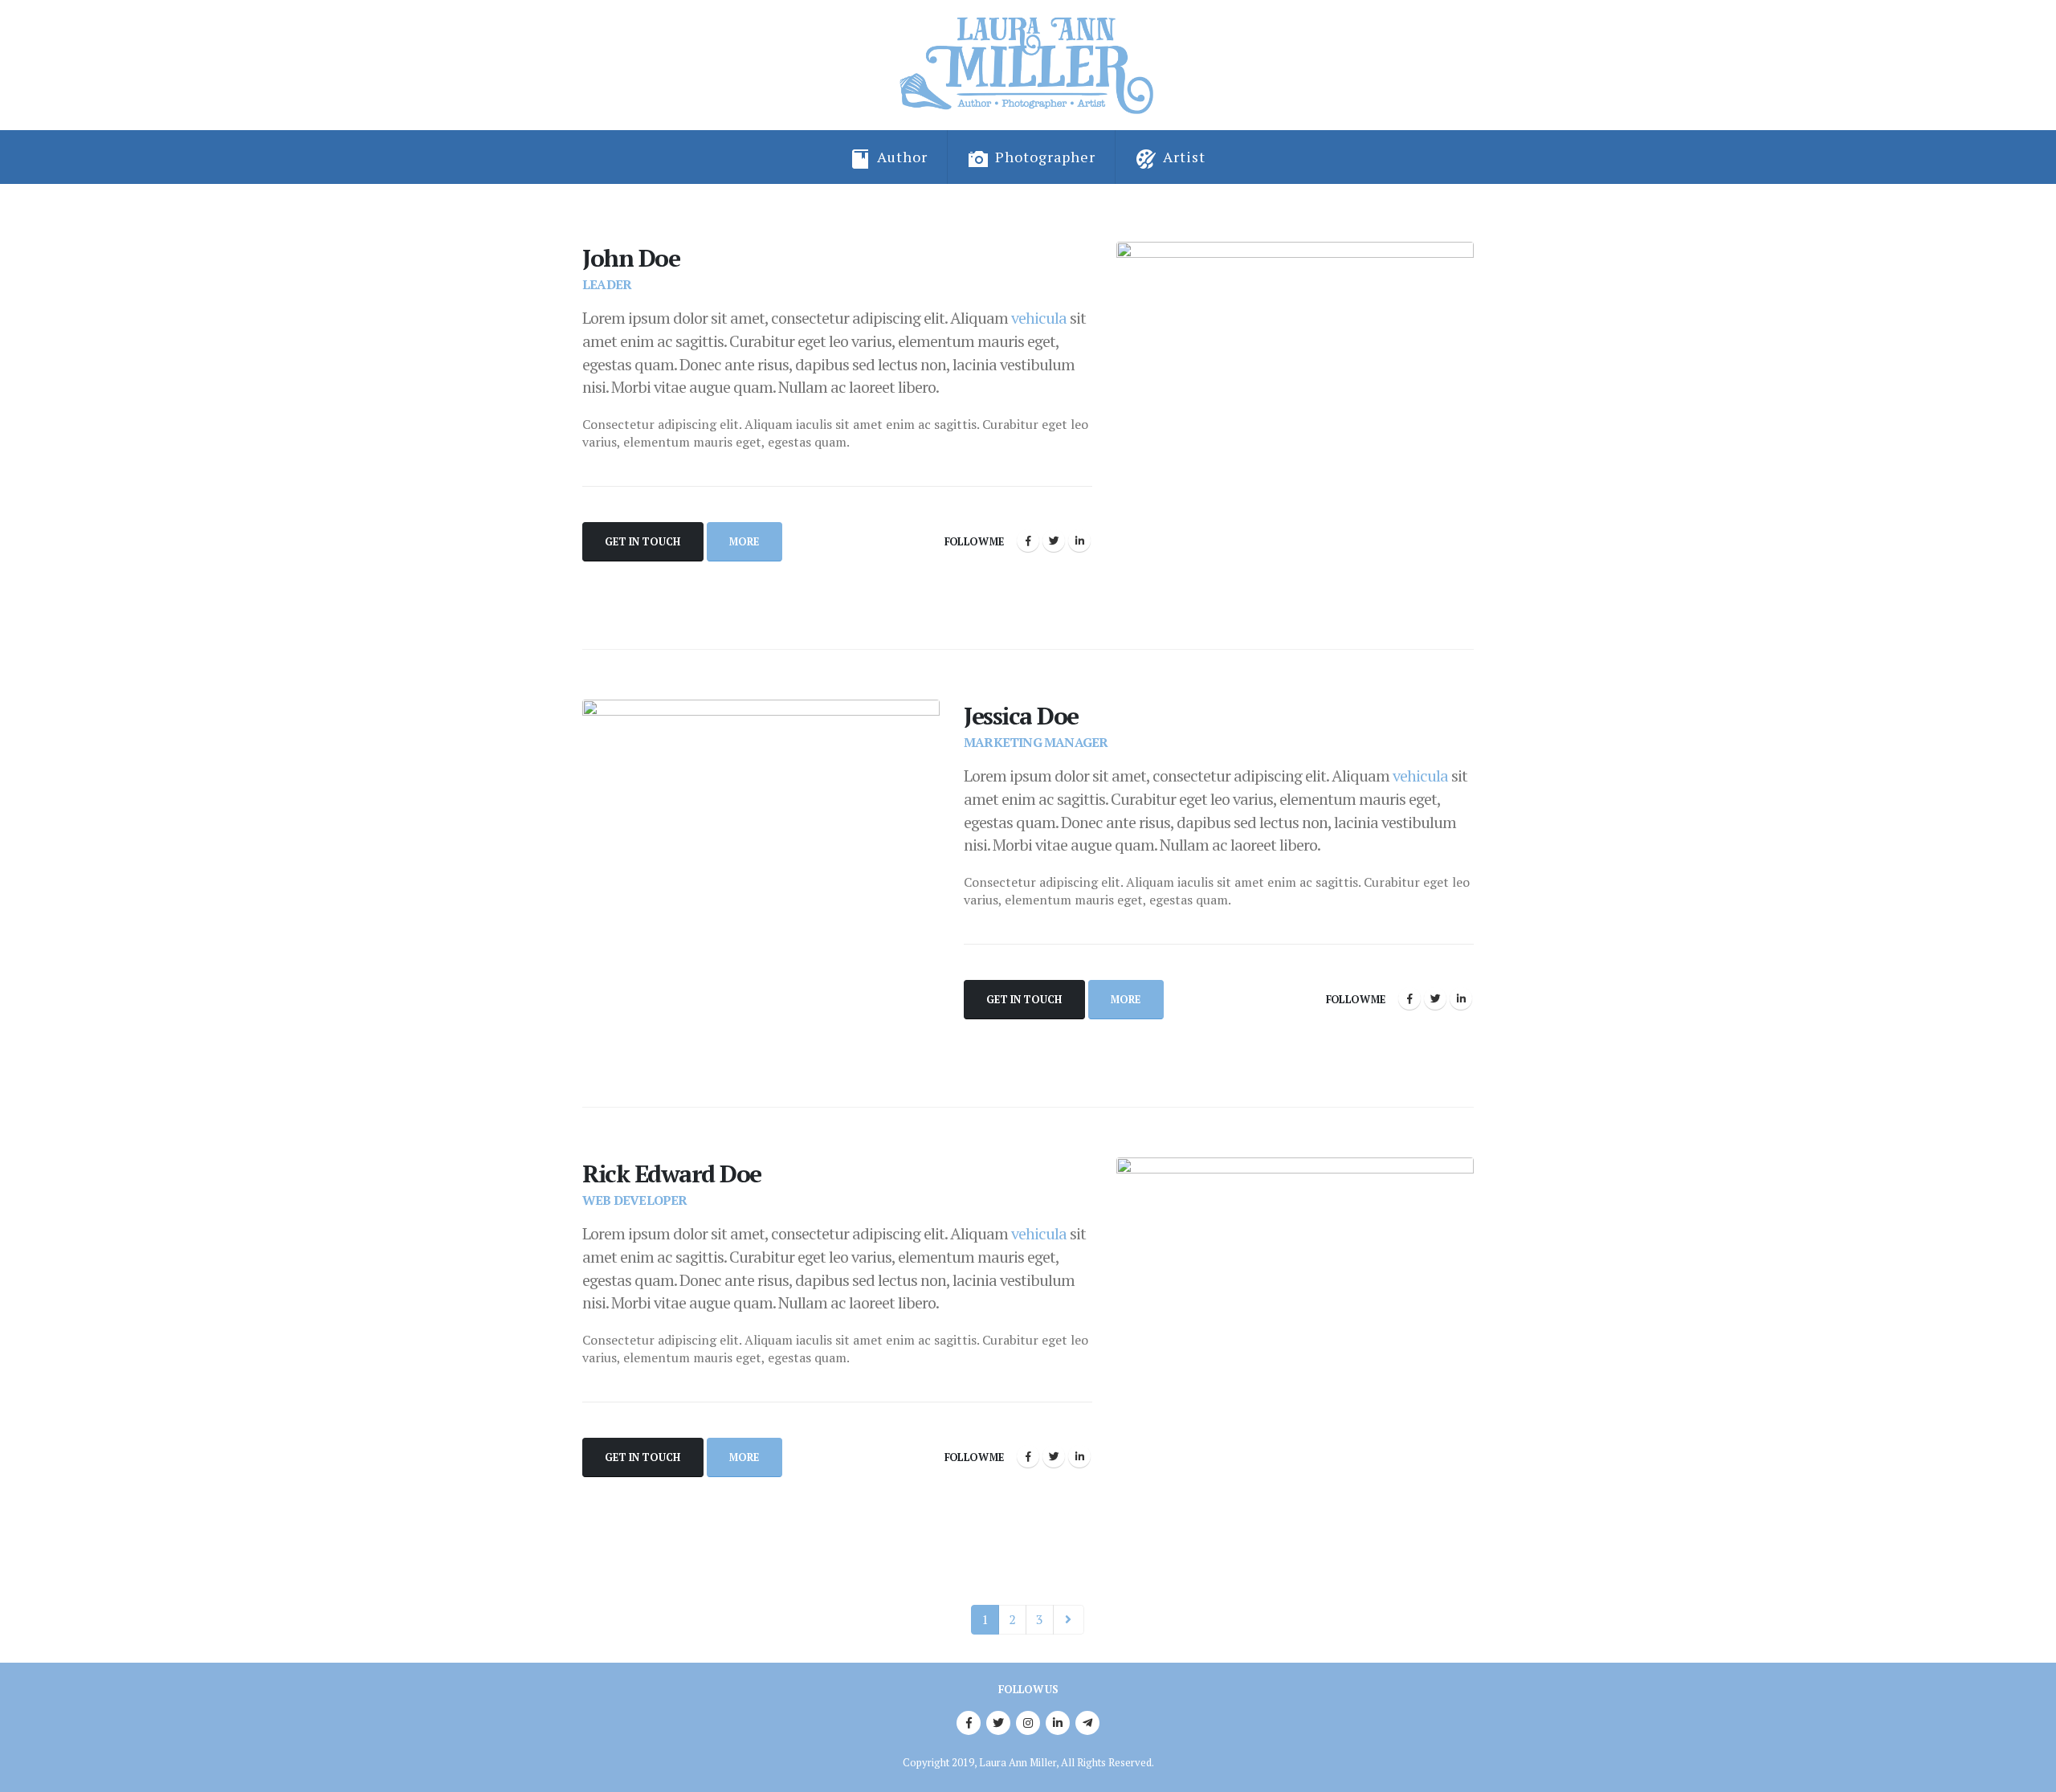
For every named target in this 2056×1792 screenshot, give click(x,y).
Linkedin (1058, 1723)
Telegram (1087, 1723)
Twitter (1054, 541)
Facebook (1028, 541)
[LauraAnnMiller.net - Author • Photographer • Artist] (1028, 65)
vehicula (1039, 318)
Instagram (1028, 1723)
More (744, 542)
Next (1069, 1620)
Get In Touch (642, 542)
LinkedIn (1079, 541)
